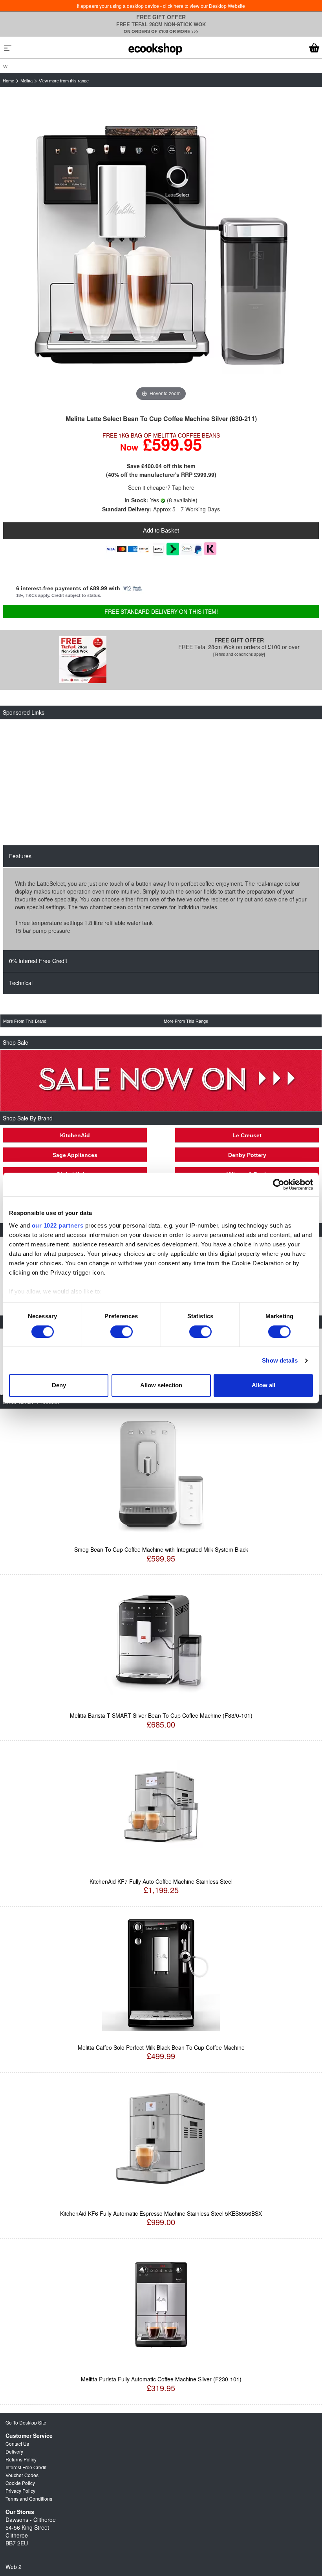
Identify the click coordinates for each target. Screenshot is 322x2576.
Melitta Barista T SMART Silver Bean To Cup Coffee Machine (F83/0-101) (161, 1715)
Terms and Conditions (29, 2498)
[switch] (122, 1332)
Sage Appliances (75, 1155)
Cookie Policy (20, 2483)
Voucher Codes (22, 2475)
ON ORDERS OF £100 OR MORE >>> (161, 31)
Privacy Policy (20, 2491)
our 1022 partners (58, 1225)
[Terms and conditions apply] (239, 654)
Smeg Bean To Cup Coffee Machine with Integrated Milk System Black (161, 1549)
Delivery (14, 2451)
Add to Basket (161, 530)
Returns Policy (21, 2459)
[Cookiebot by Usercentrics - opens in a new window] (279, 1184)
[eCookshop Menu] (8, 48)
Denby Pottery (247, 1155)
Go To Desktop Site (26, 2422)
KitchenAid (75, 1135)
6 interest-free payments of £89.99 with (69, 588)
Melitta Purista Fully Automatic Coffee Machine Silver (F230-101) (161, 2379)
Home (8, 81)
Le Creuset (247, 1135)
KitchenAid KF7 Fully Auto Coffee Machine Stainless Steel (161, 1881)
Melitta (27, 81)
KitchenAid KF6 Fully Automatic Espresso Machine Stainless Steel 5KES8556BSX (161, 2213)
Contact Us (17, 2444)
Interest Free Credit (26, 2467)
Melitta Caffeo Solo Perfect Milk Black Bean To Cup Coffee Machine (161, 2047)
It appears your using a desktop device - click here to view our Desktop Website (161, 6)
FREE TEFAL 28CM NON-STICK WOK (161, 24)
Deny (59, 1386)
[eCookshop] (155, 48)
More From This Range (186, 1021)
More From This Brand (25, 1021)
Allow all (263, 1386)
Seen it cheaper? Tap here (161, 487)
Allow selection (161, 1386)
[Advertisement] (158, 783)
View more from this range (64, 81)
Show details (280, 1360)
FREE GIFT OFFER (161, 17)
